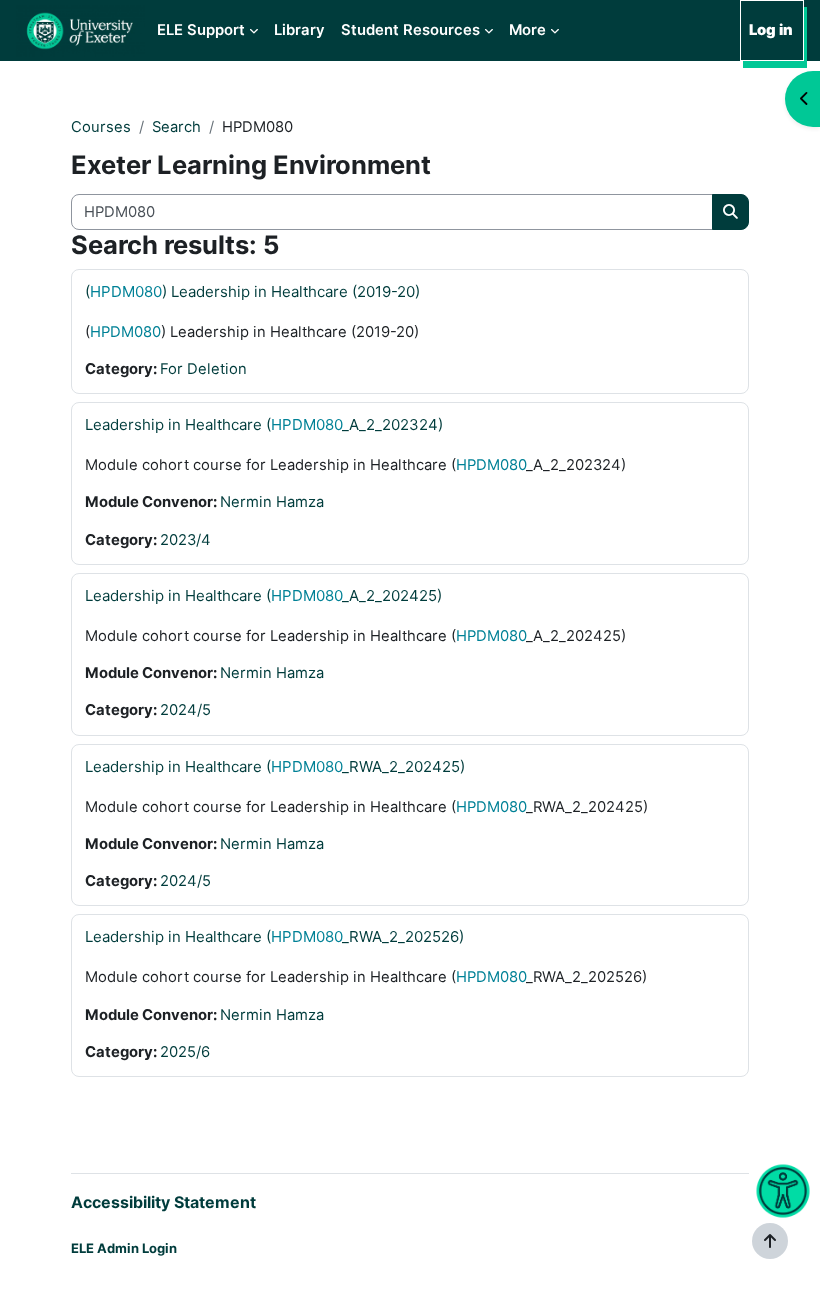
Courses (101, 127)
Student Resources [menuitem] (410, 30)
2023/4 (185, 540)
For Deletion (203, 369)
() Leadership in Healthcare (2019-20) (252, 291)
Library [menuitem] (299, 30)
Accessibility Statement (163, 1202)
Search (176, 127)
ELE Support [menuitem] (201, 30)
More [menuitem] (527, 30)
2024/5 (185, 710)
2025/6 (185, 1052)
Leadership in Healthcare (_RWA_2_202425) (275, 766)
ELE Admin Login (124, 1248)
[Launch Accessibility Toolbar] (782, 1191)
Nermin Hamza (272, 502)
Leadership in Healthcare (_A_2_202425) (263, 595)
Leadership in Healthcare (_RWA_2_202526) (274, 936)
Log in (771, 30)
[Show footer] (770, 1241)
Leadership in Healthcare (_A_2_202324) (264, 424)
